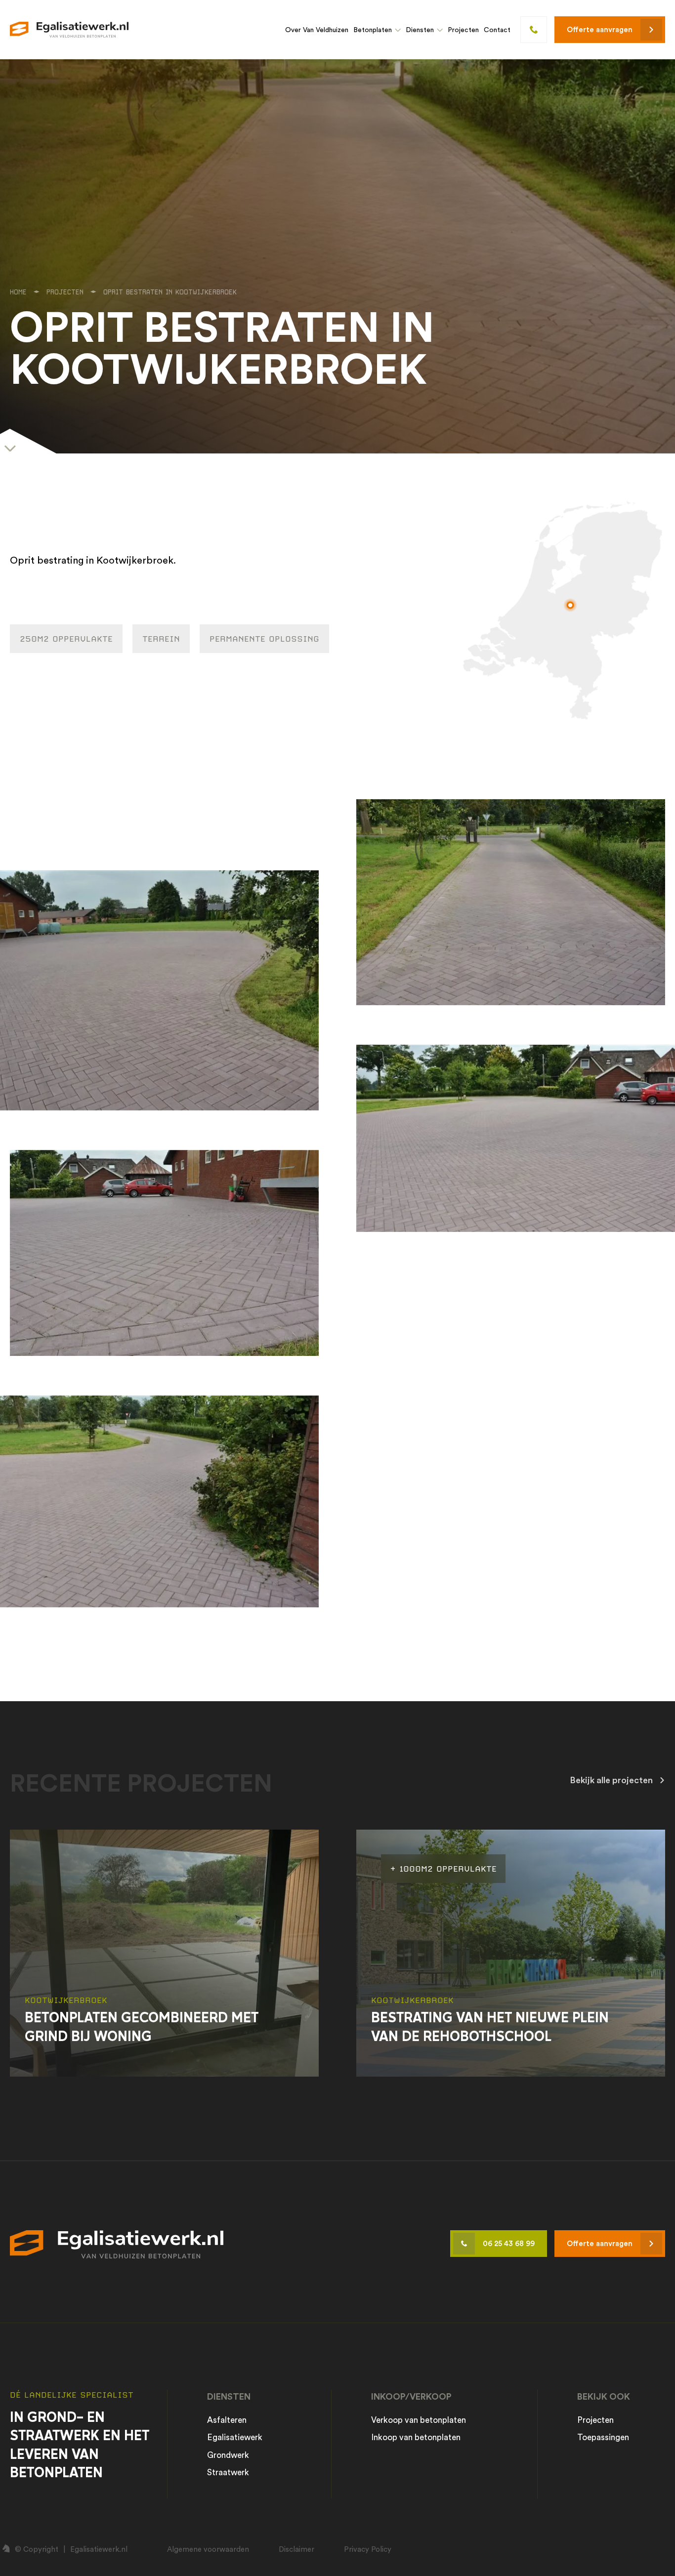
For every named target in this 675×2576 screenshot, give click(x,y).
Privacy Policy (368, 2549)
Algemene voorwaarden (208, 2549)
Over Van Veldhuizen (317, 30)
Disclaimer (296, 2549)
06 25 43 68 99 (509, 2243)
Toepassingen (603, 2437)
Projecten (463, 30)
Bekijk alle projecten (611, 1780)
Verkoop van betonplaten (419, 2420)
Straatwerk (228, 2472)
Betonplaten (373, 30)
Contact (497, 30)
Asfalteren (227, 2420)
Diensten (420, 30)
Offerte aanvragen (600, 29)
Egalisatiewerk (235, 2437)
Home (18, 292)
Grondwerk (228, 2455)
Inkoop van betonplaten (416, 2437)
